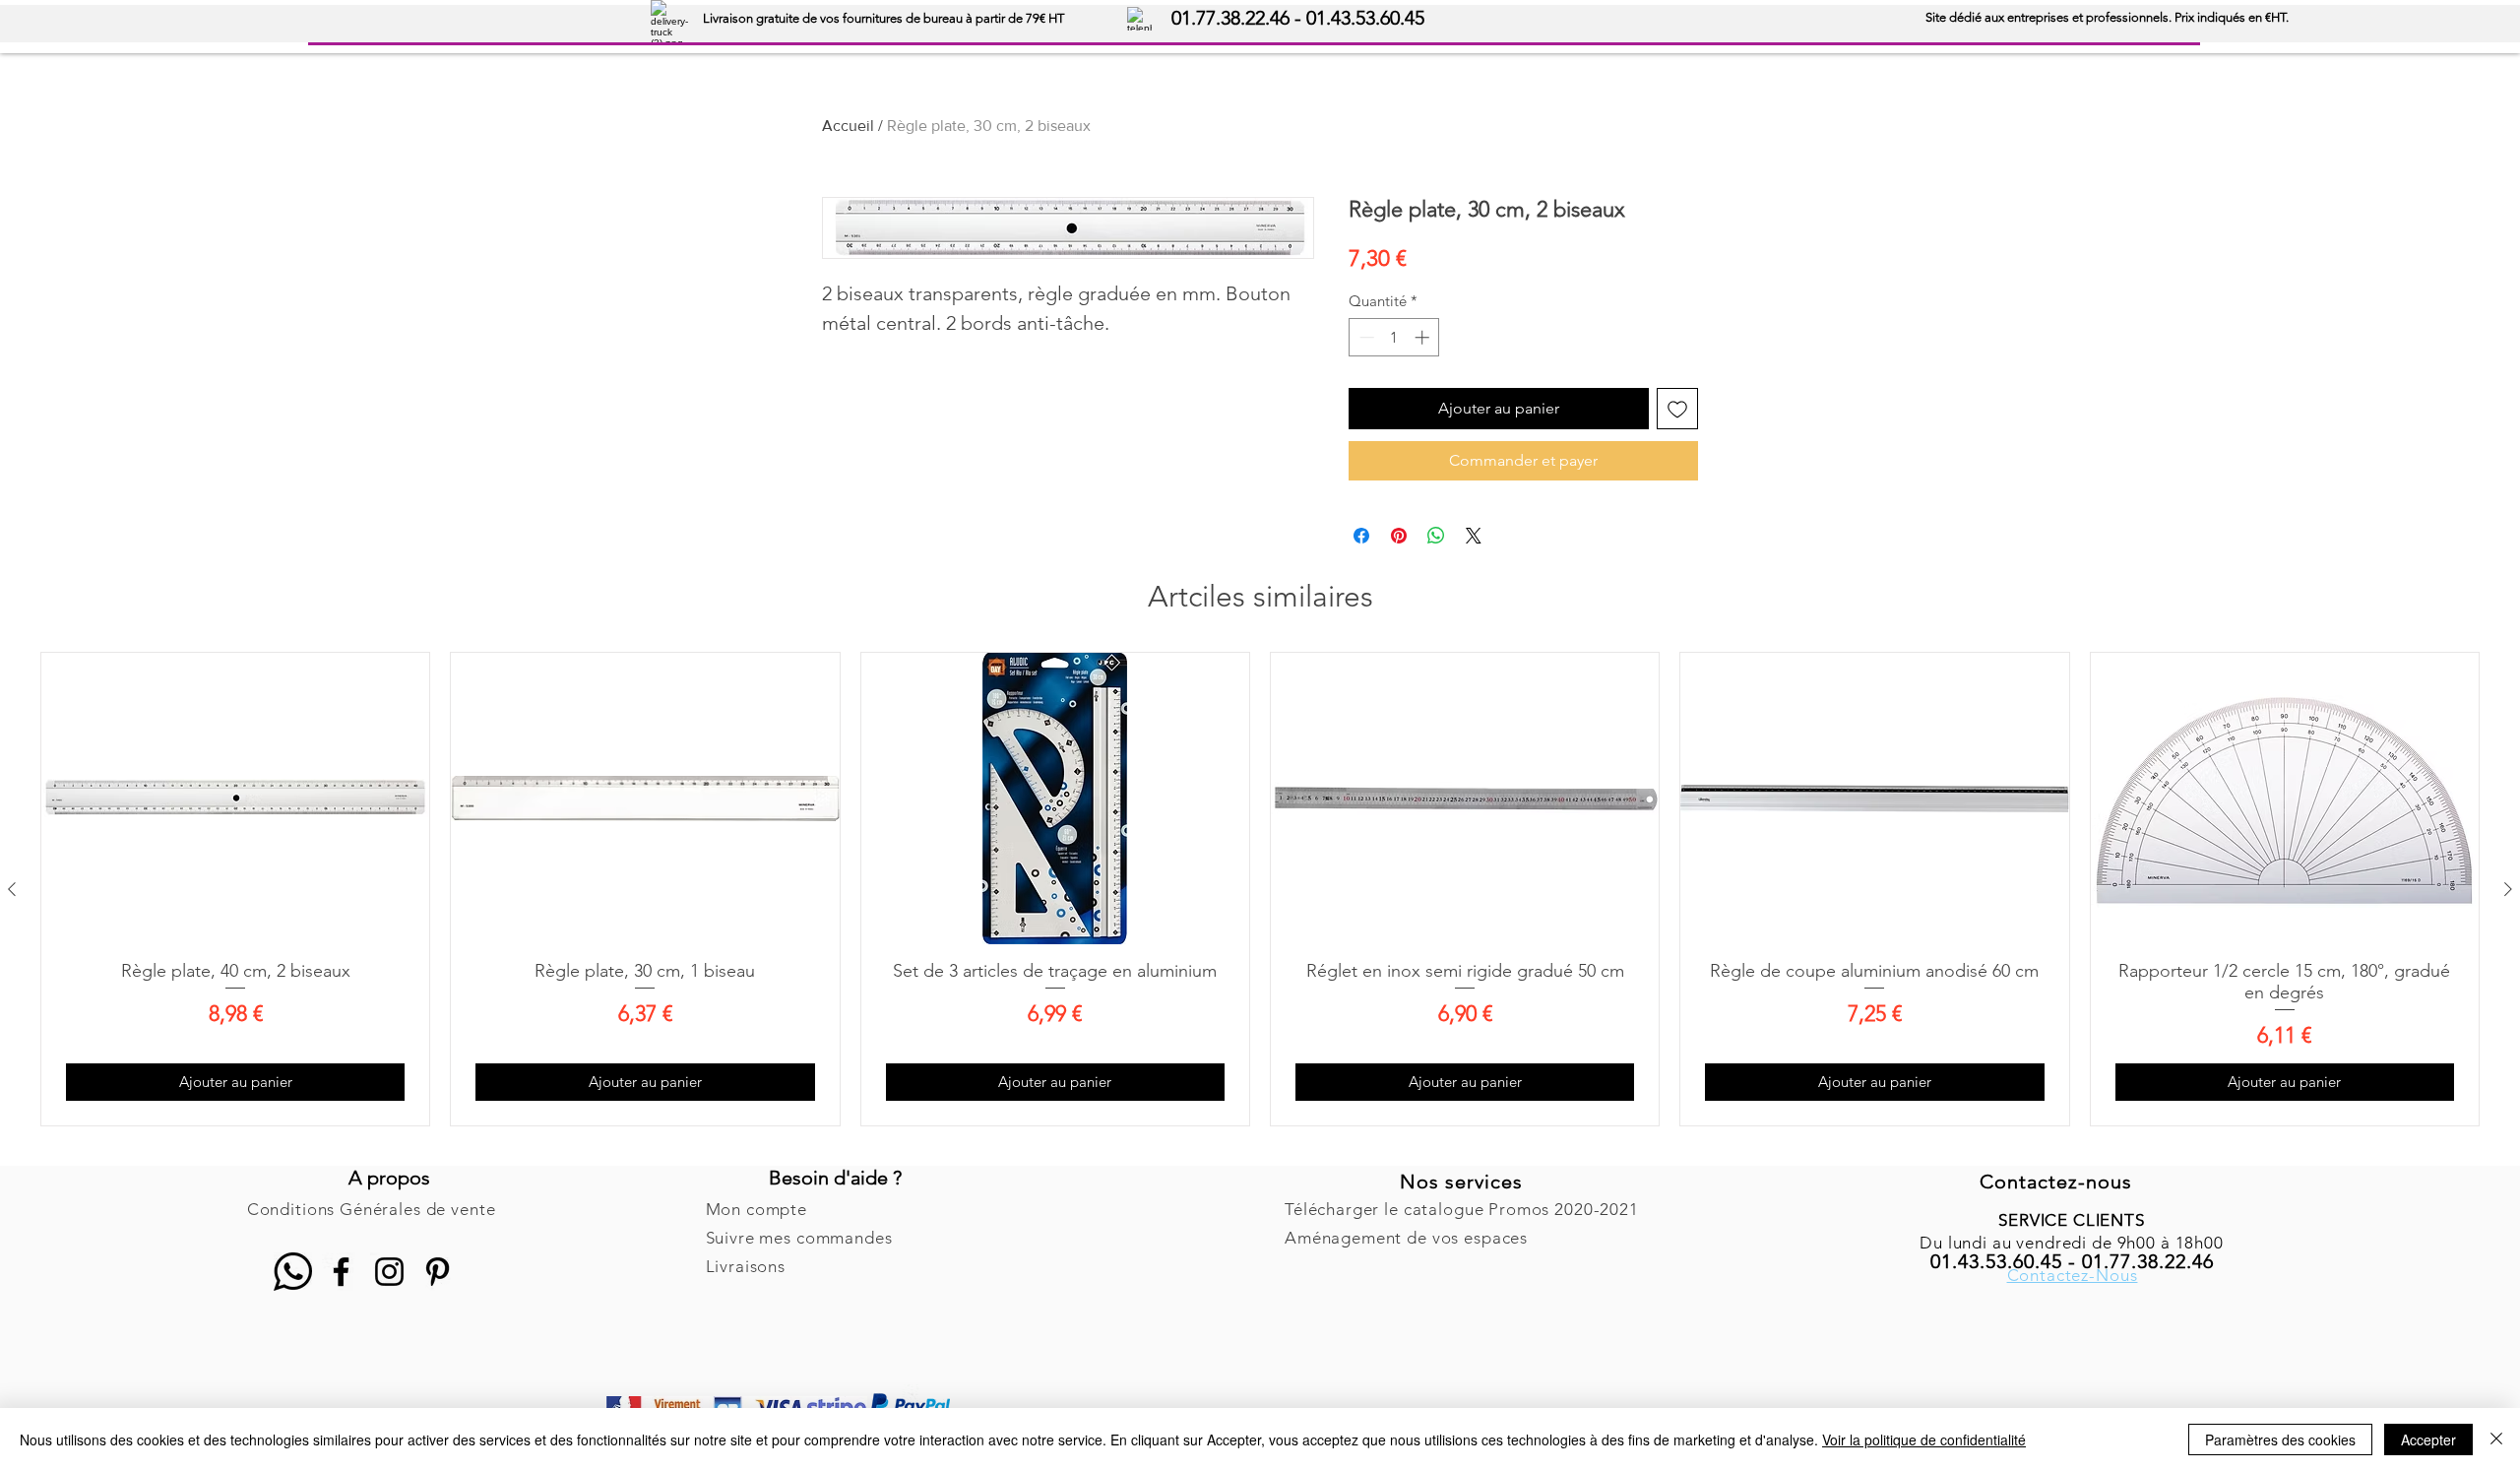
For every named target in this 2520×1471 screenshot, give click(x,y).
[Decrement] (1365, 337)
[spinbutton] (1394, 337)
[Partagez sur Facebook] (1361, 536)
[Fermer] (2496, 1439)
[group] (1260, 889)
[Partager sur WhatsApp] (1436, 536)
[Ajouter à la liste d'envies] (1677, 409)
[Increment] (1424, 337)
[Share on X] (1474, 536)
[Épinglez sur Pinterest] (1399, 536)
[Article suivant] (2508, 889)
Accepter (2428, 1439)
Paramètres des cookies (2280, 1439)
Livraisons (746, 1266)
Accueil (848, 126)
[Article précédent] (12, 889)
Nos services (1461, 1182)
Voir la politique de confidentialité (1924, 1439)
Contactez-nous (2056, 1182)
